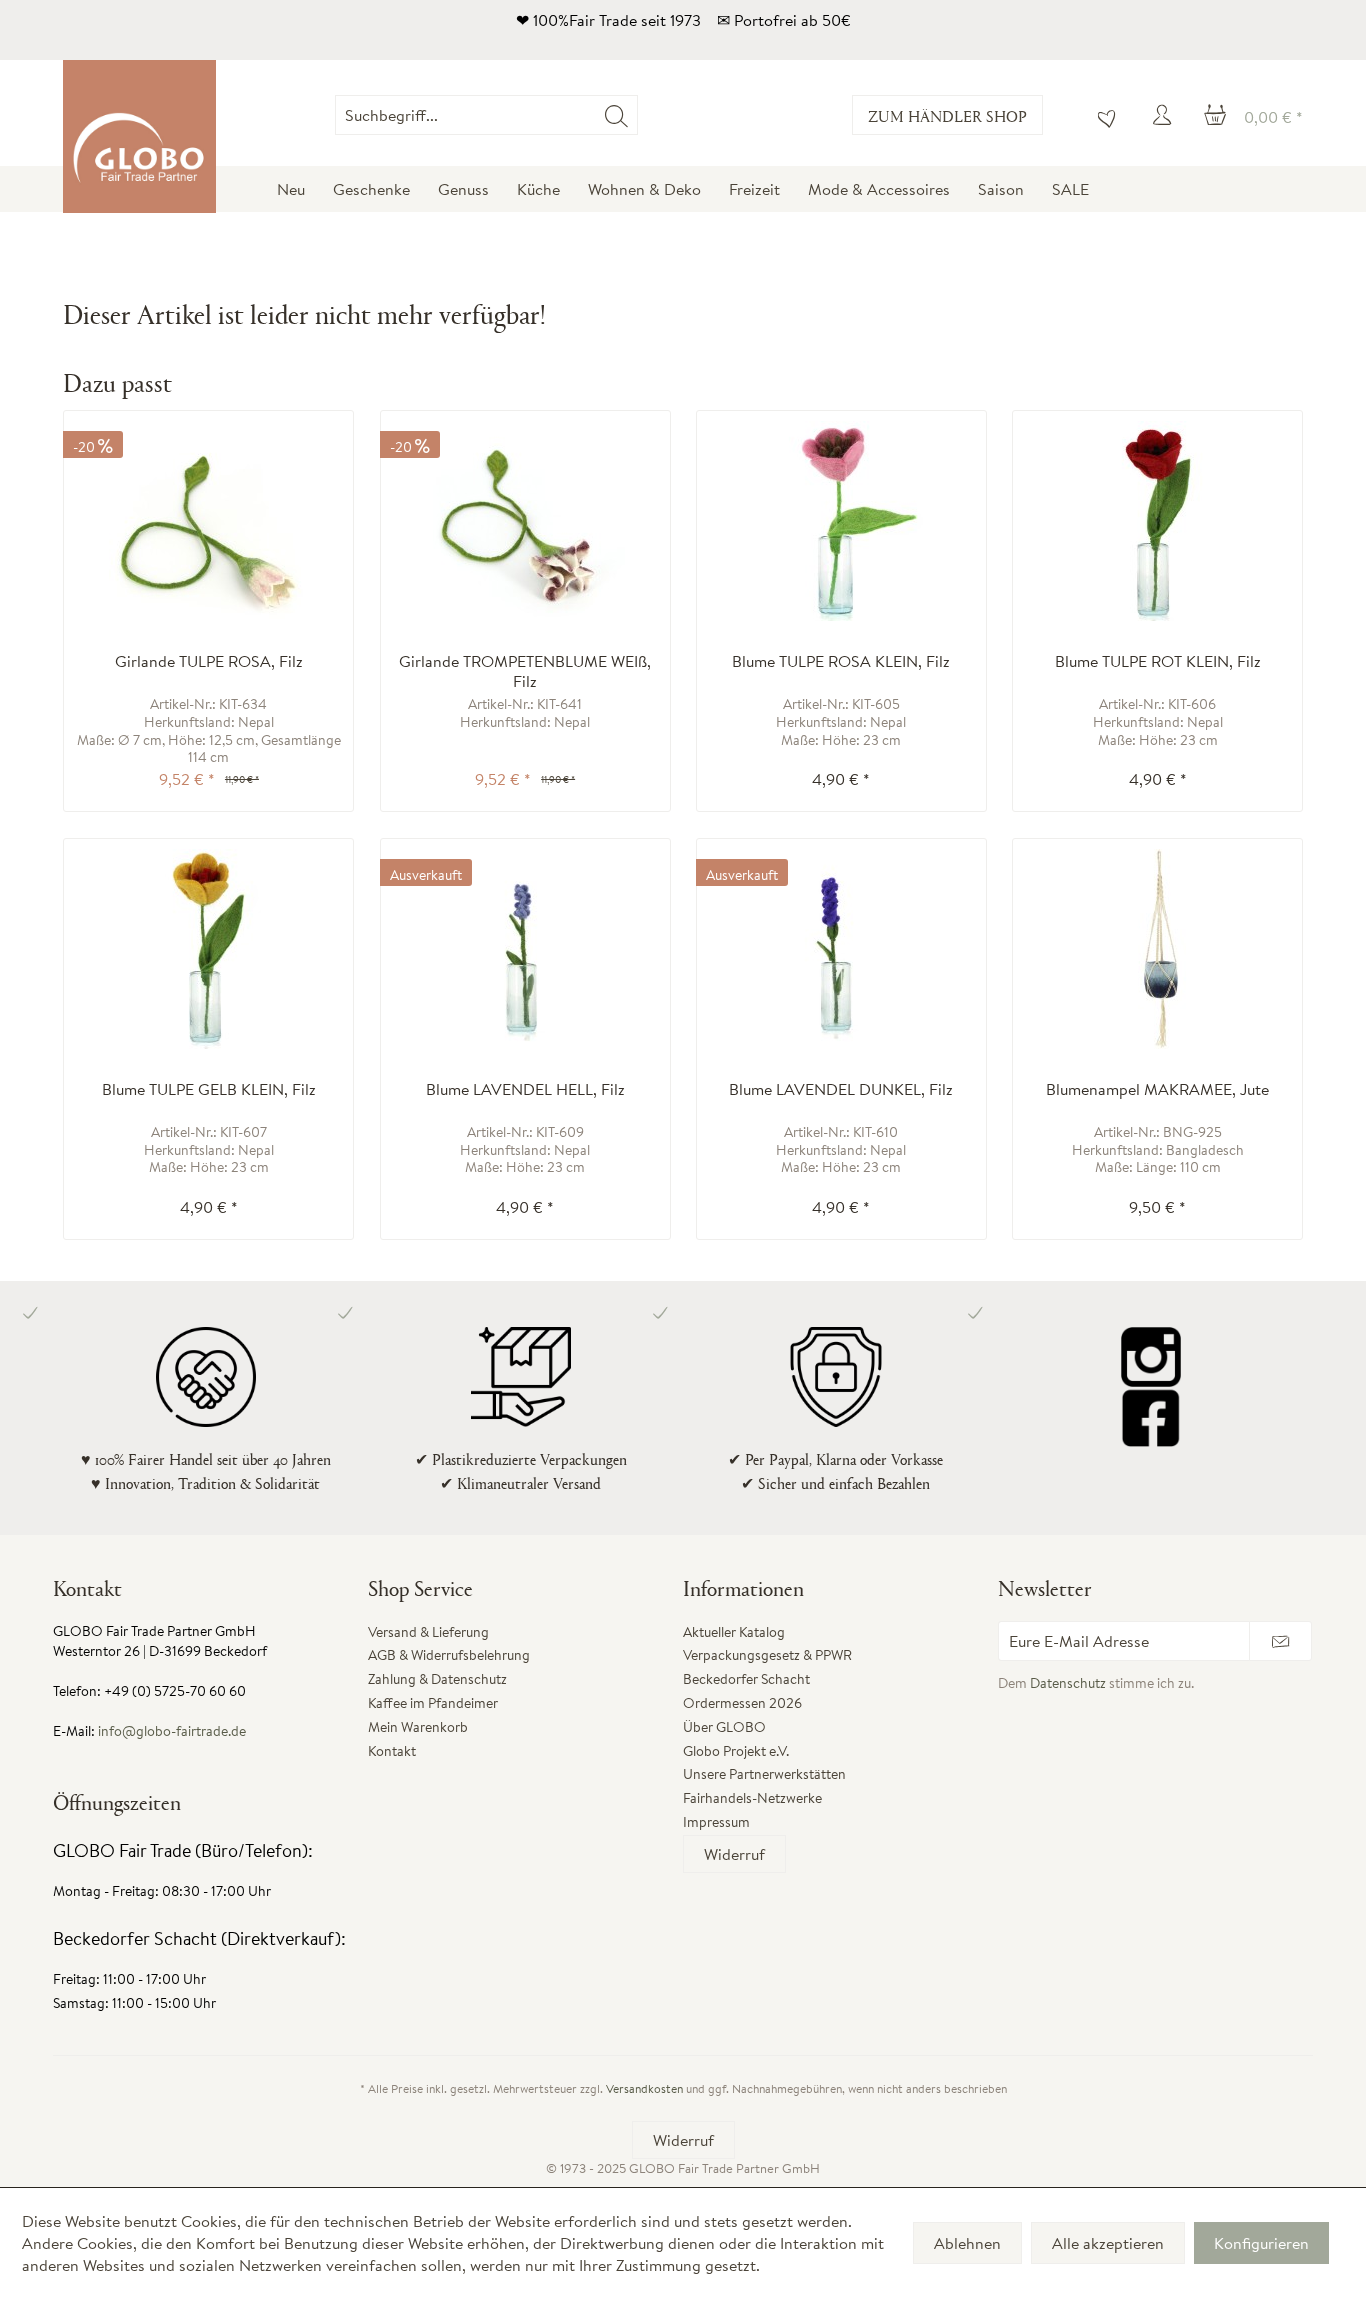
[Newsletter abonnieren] (1280, 1641)
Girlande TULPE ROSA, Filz (209, 661)
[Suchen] (616, 115)
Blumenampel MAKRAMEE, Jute (1157, 1089)
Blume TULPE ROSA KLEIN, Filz (841, 661)
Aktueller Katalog (734, 1632)
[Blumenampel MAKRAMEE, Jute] (1157, 949)
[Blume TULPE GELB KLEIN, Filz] (208, 949)
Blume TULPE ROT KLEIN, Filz (1158, 661)
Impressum (716, 1822)
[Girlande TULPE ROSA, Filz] (208, 521)
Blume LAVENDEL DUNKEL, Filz (841, 1089)
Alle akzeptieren (1108, 2243)
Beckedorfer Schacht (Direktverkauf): (199, 1938)
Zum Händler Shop (947, 115)
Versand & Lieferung (428, 1632)
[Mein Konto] (1165, 115)
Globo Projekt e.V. (736, 1751)
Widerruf (734, 1854)
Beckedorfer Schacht (746, 1679)
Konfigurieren (1261, 2243)
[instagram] (1150, 1357)
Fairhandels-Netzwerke (752, 1798)
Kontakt (392, 1751)
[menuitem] (637, 115)
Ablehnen (967, 2243)
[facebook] (1150, 1417)
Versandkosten (644, 2088)
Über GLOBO (724, 1727)
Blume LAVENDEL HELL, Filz (525, 1089)
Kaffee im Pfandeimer (433, 1703)
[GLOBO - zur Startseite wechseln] (139, 136)
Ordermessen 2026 (742, 1703)
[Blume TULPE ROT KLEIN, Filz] (1157, 521)
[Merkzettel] (1102, 115)
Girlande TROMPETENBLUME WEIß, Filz (525, 671)
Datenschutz (1068, 1683)
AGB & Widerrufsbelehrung (449, 1655)
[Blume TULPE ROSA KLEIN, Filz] (841, 521)
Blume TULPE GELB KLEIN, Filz (209, 1089)
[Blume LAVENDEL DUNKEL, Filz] (841, 949)
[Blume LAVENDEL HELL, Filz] (525, 949)
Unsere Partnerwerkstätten (764, 1774)
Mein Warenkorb (418, 1727)
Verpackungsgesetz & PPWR (767, 1655)
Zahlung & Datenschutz (437, 1679)
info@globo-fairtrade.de (172, 1731)
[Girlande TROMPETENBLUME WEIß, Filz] (525, 521)
